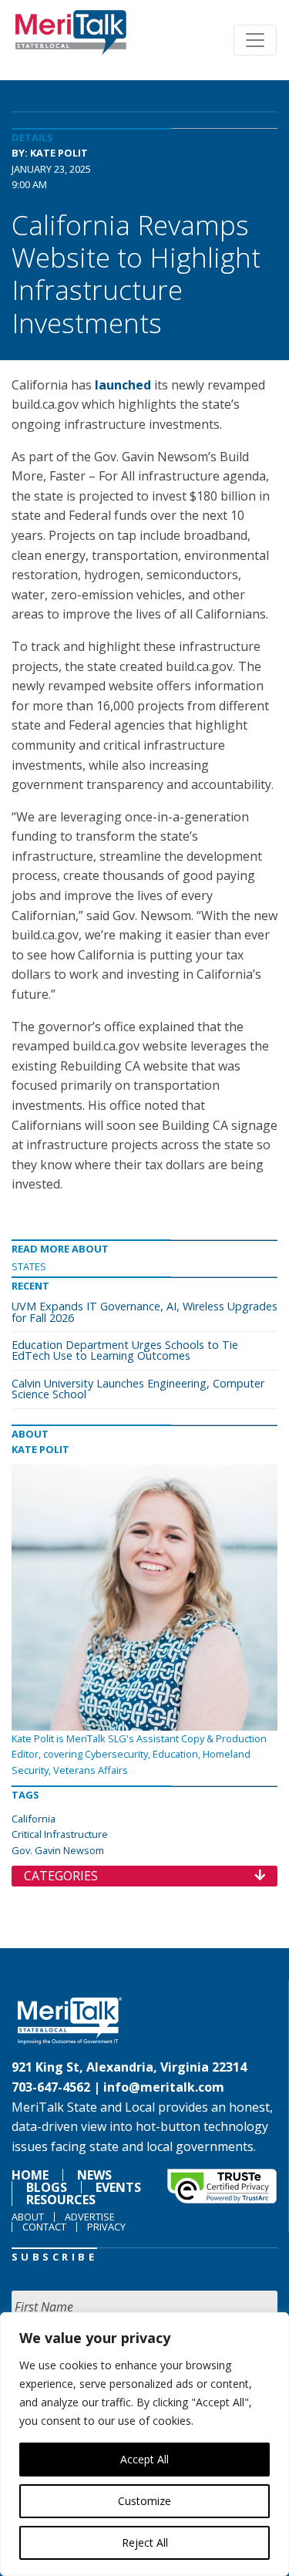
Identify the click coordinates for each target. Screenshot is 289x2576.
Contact (44, 2227)
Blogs (47, 2187)
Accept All (144, 2459)
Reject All (145, 2542)
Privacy (106, 2227)
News (94, 2175)
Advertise (90, 2217)
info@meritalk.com (164, 2087)
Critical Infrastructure (60, 1834)
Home (30, 2175)
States (29, 1266)
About (28, 2217)
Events (118, 2187)
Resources (61, 2200)
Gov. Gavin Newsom (58, 1850)
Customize (144, 2501)
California (34, 1819)
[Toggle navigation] (255, 40)
